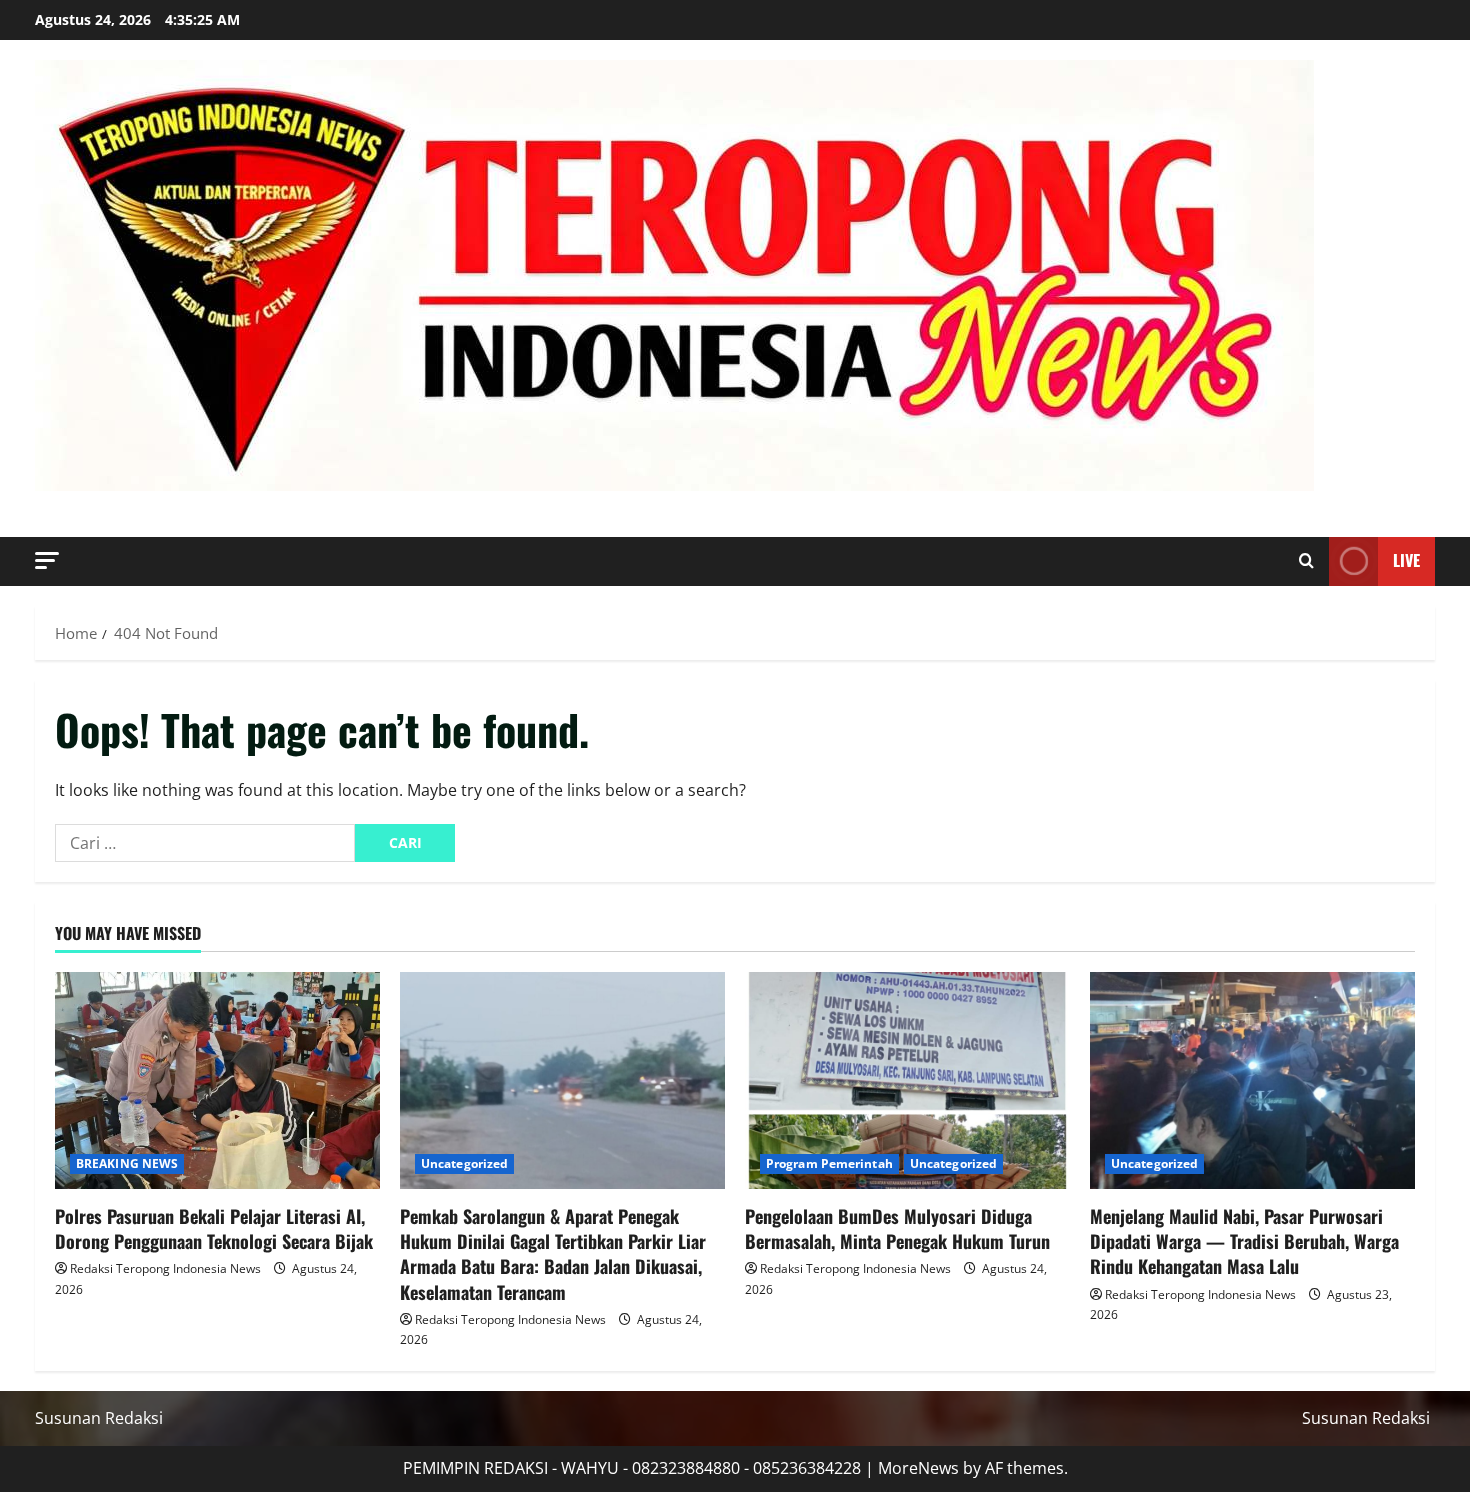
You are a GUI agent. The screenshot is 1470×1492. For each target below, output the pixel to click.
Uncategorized (464, 1163)
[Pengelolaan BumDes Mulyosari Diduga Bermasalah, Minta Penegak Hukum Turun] (907, 1080)
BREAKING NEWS (127, 1163)
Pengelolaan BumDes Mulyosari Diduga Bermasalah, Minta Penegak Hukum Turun (897, 1228)
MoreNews (918, 1468)
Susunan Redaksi (99, 1418)
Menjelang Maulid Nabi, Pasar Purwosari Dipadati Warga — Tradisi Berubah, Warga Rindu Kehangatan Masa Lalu (1244, 1241)
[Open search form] (1306, 561)
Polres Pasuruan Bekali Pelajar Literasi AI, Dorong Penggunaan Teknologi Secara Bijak (214, 1228)
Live (1406, 560)
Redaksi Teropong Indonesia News (165, 1268)
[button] (47, 560)
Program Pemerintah (829, 1163)
